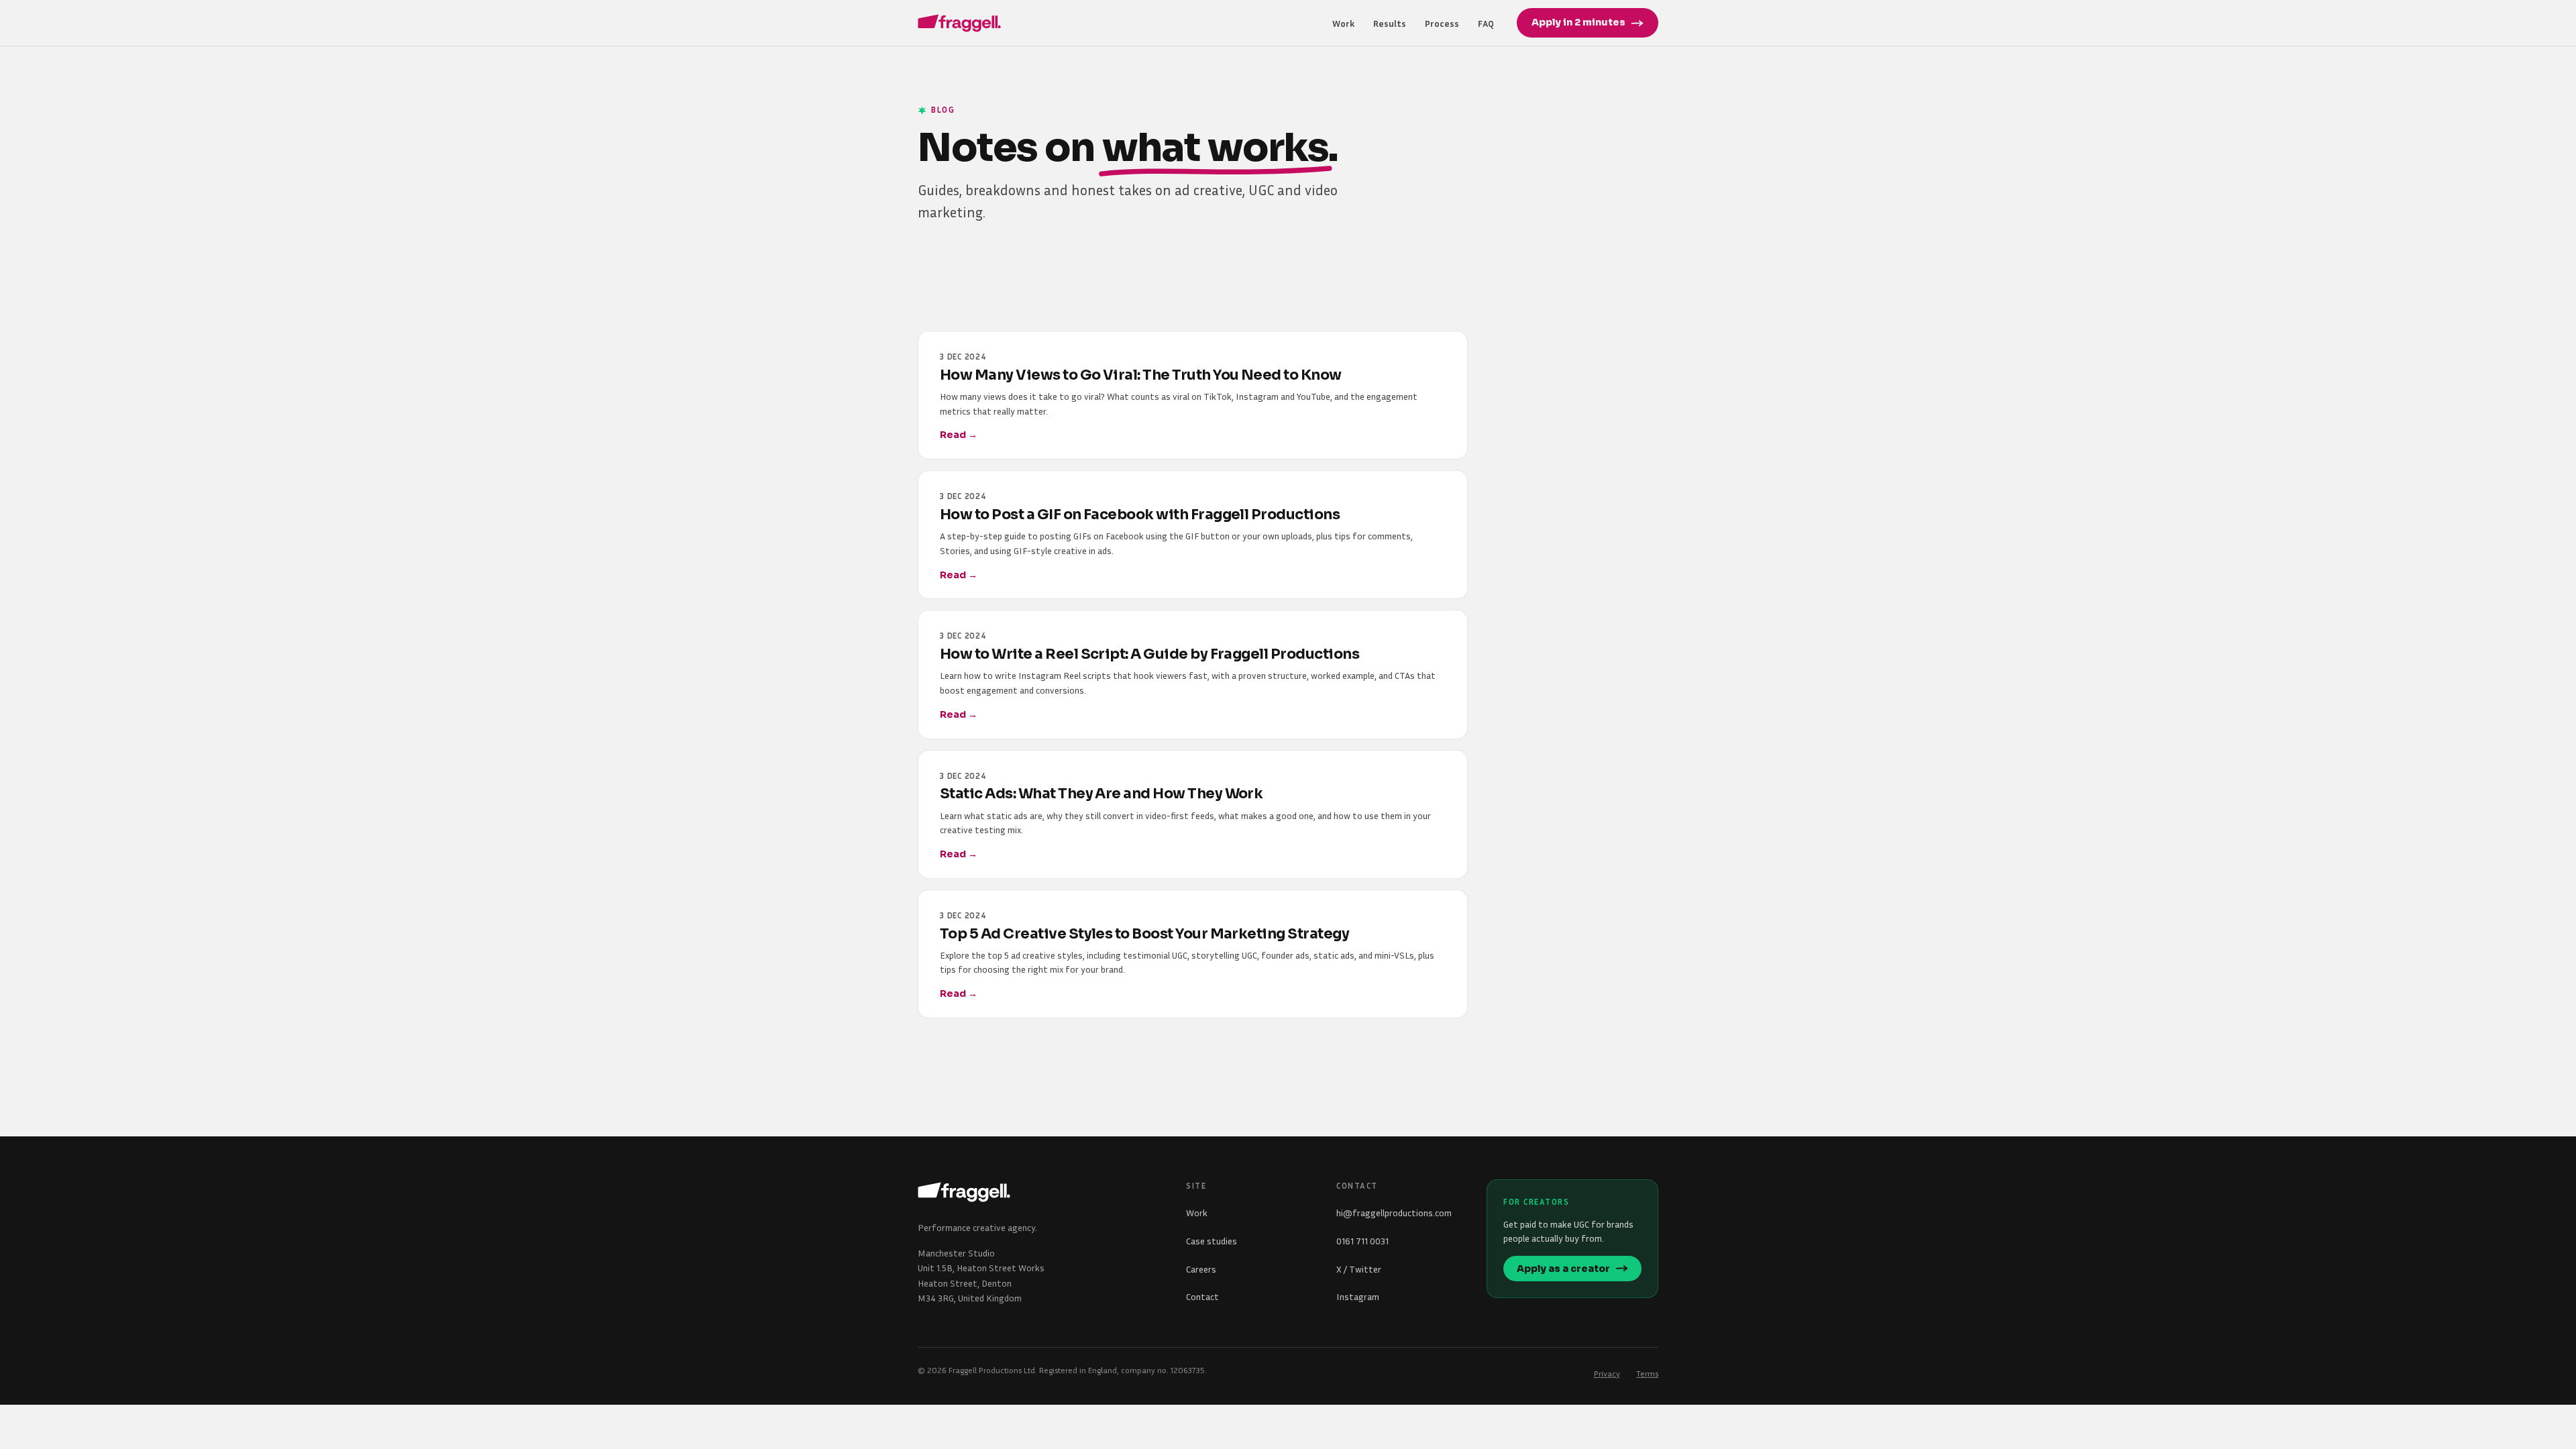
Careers (1201, 1269)
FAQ (1486, 23)
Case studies (1212, 1241)
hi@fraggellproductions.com (1394, 1213)
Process (1442, 23)
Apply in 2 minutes (1578, 22)
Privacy (1607, 1374)
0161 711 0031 (1362, 1241)
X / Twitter (1359, 1269)
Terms (1647, 1374)
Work (1343, 23)
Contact (1202, 1296)
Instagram (1358, 1296)
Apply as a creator (1563, 1269)
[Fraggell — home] (959, 23)
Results (1390, 23)
